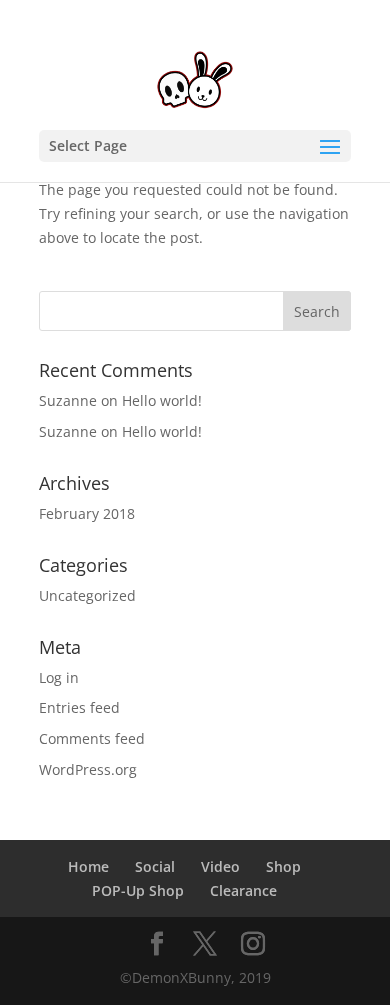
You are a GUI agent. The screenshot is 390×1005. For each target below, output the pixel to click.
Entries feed (79, 707)
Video (220, 866)
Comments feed (92, 738)
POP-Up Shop (138, 890)
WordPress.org (88, 769)
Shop (283, 866)
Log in (59, 677)
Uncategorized (87, 595)
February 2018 (87, 513)
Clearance (243, 890)
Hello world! (162, 400)
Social (155, 866)
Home (88, 866)
